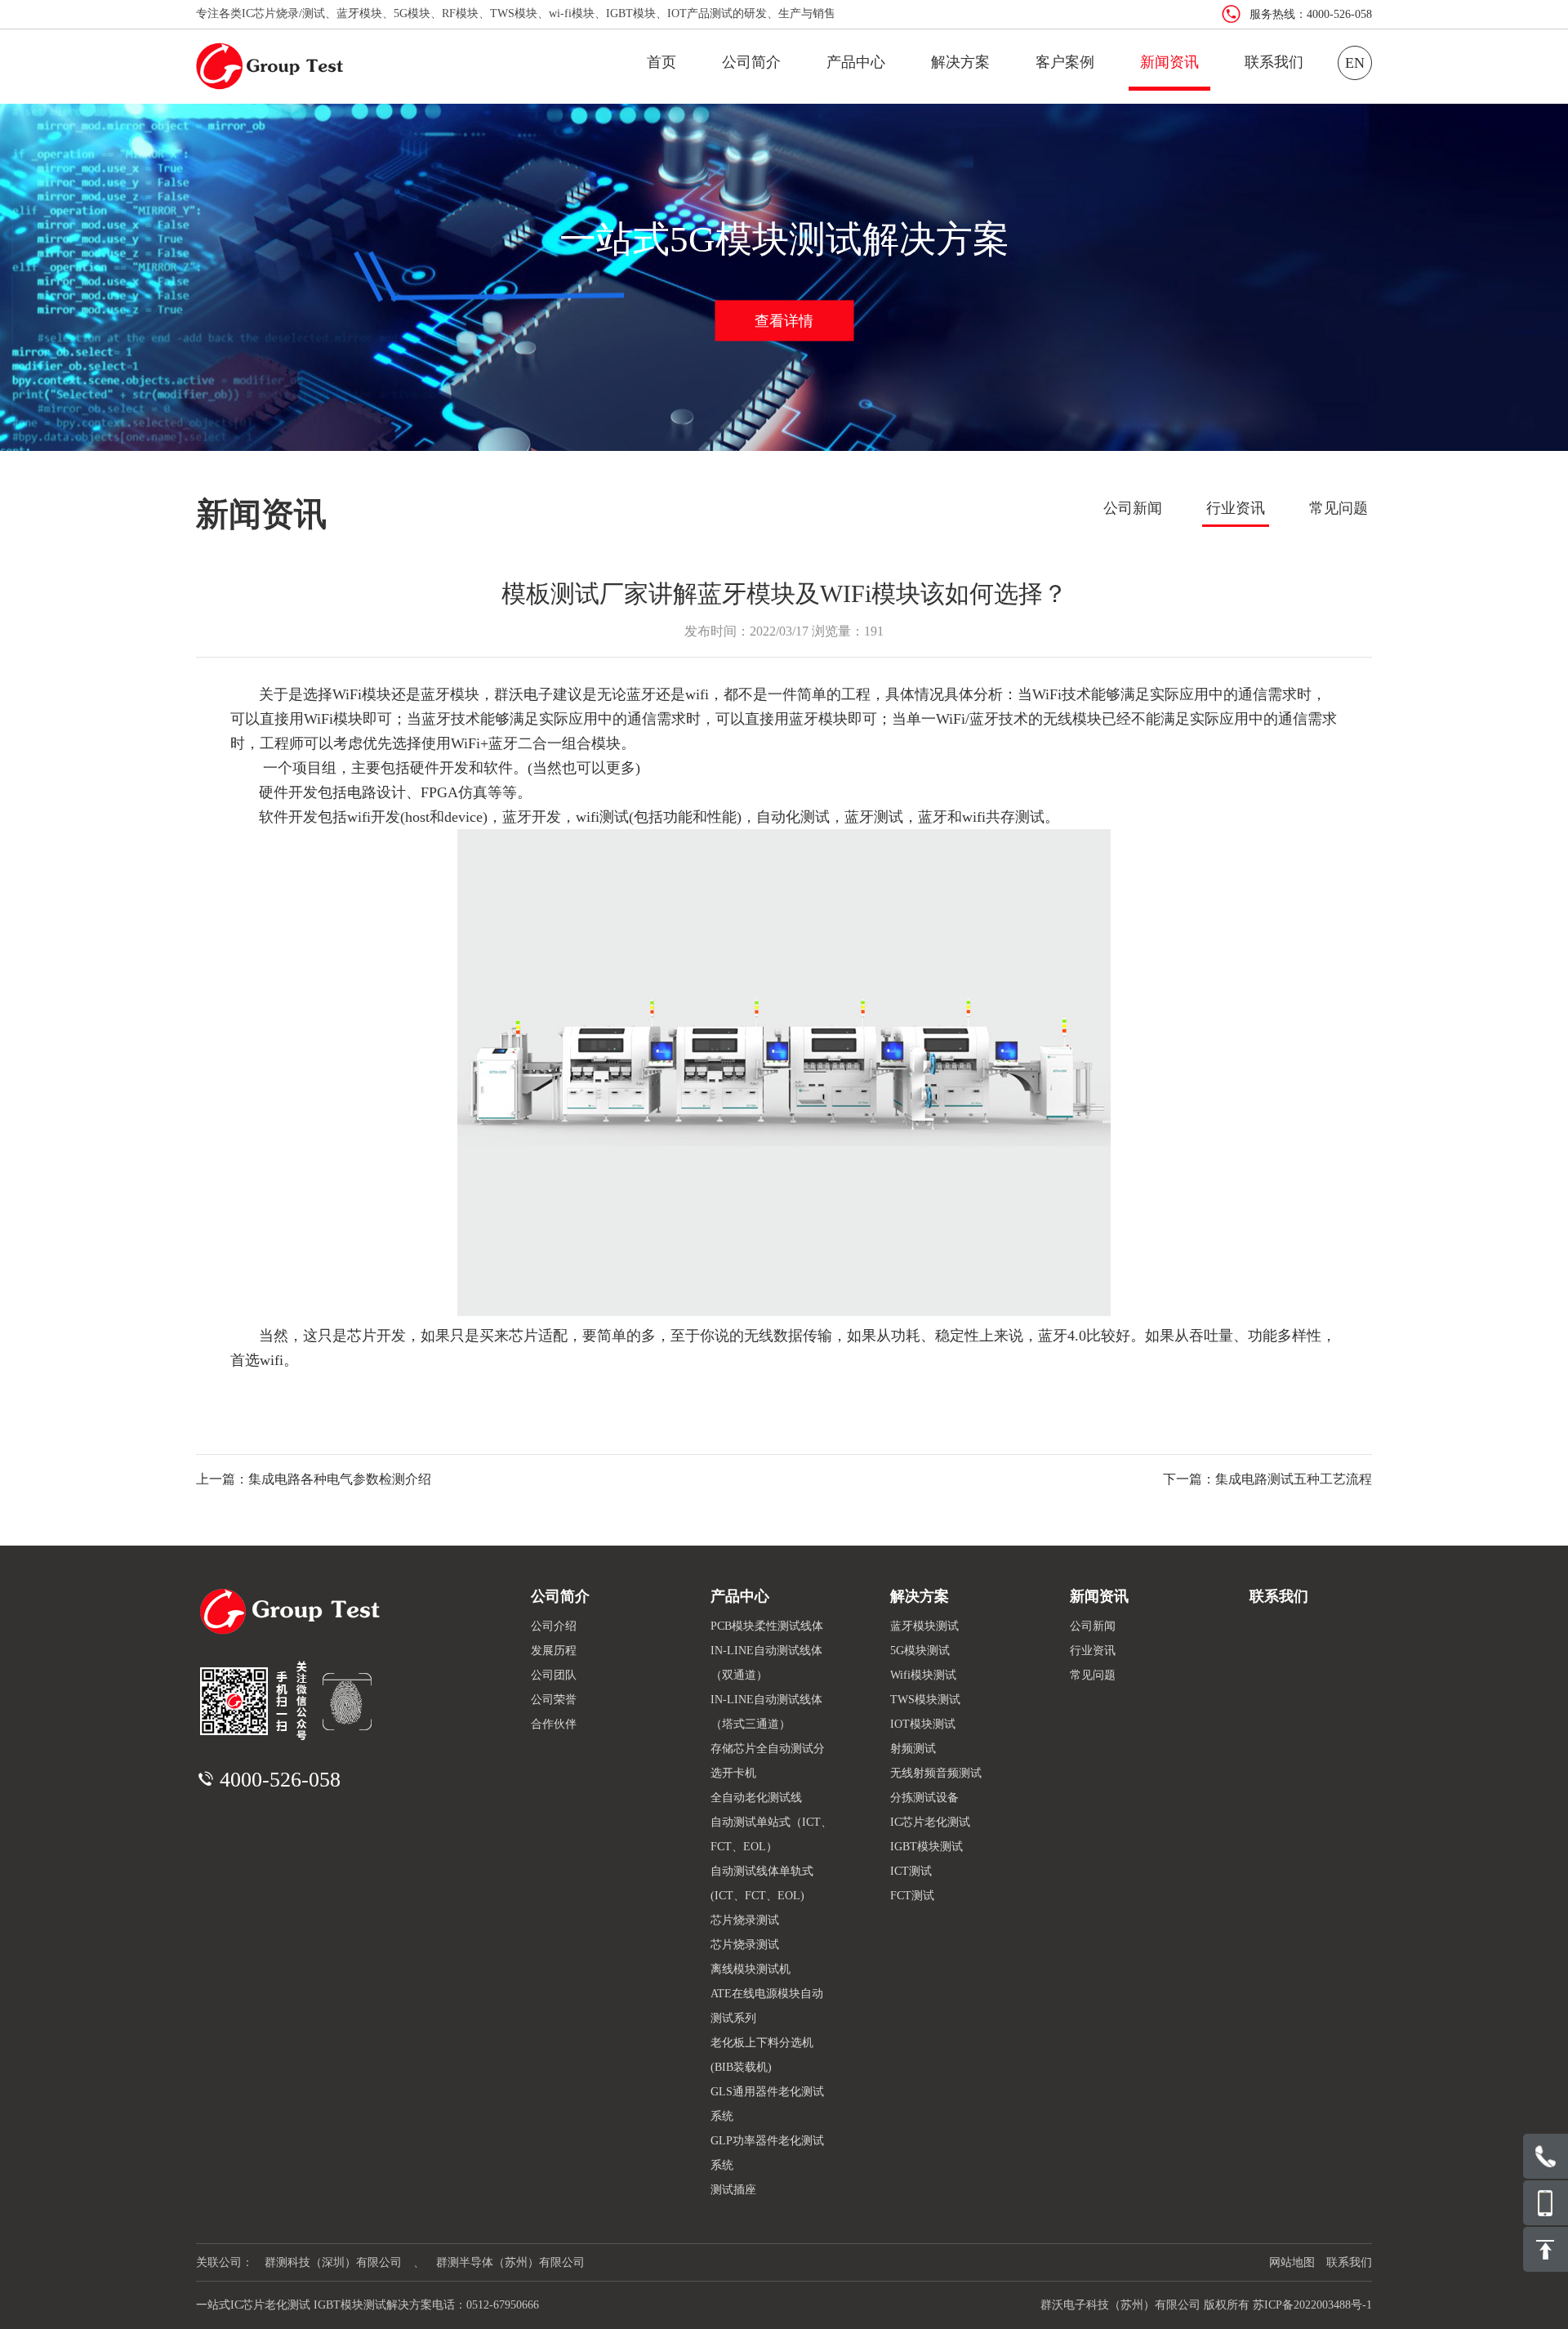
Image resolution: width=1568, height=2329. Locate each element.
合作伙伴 (554, 1724)
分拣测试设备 (924, 1798)
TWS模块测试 (925, 1700)
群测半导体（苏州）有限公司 (510, 2262)
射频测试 (913, 1749)
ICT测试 (911, 1871)
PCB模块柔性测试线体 (767, 1626)
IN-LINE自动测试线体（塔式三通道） (766, 1712)
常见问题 (1339, 508)
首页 (661, 62)
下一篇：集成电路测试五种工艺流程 (1267, 1479)
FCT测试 (912, 1896)
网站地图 (1292, 2262)
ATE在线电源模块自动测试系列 (767, 2006)
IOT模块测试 (923, 1724)
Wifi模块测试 (923, 1675)
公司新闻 (1133, 508)
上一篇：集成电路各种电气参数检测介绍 (314, 1479)
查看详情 (784, 320)
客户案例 (1065, 62)
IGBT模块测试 (927, 1847)
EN (1355, 63)
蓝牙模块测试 (924, 1626)
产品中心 (856, 62)
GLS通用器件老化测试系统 (767, 2104)
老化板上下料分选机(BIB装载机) (762, 2055)
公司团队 (554, 1675)
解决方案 (960, 62)
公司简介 (751, 62)
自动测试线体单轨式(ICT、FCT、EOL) (762, 1883)
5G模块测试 (920, 1651)
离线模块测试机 (751, 1969)
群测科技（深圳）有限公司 (333, 2262)
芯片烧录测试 (745, 1920)
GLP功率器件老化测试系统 (767, 2153)
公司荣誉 (554, 1700)
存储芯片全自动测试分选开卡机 (768, 1761)
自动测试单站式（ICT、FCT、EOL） (771, 1834)
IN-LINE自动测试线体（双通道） (766, 1663)
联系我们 (1274, 62)
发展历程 (554, 1651)
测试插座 (733, 2190)
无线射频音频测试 (936, 1773)
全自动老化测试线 (756, 1798)
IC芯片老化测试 (930, 1822)
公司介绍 (554, 1626)
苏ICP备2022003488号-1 (1312, 2305)
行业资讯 (1236, 508)
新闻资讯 (1169, 62)
